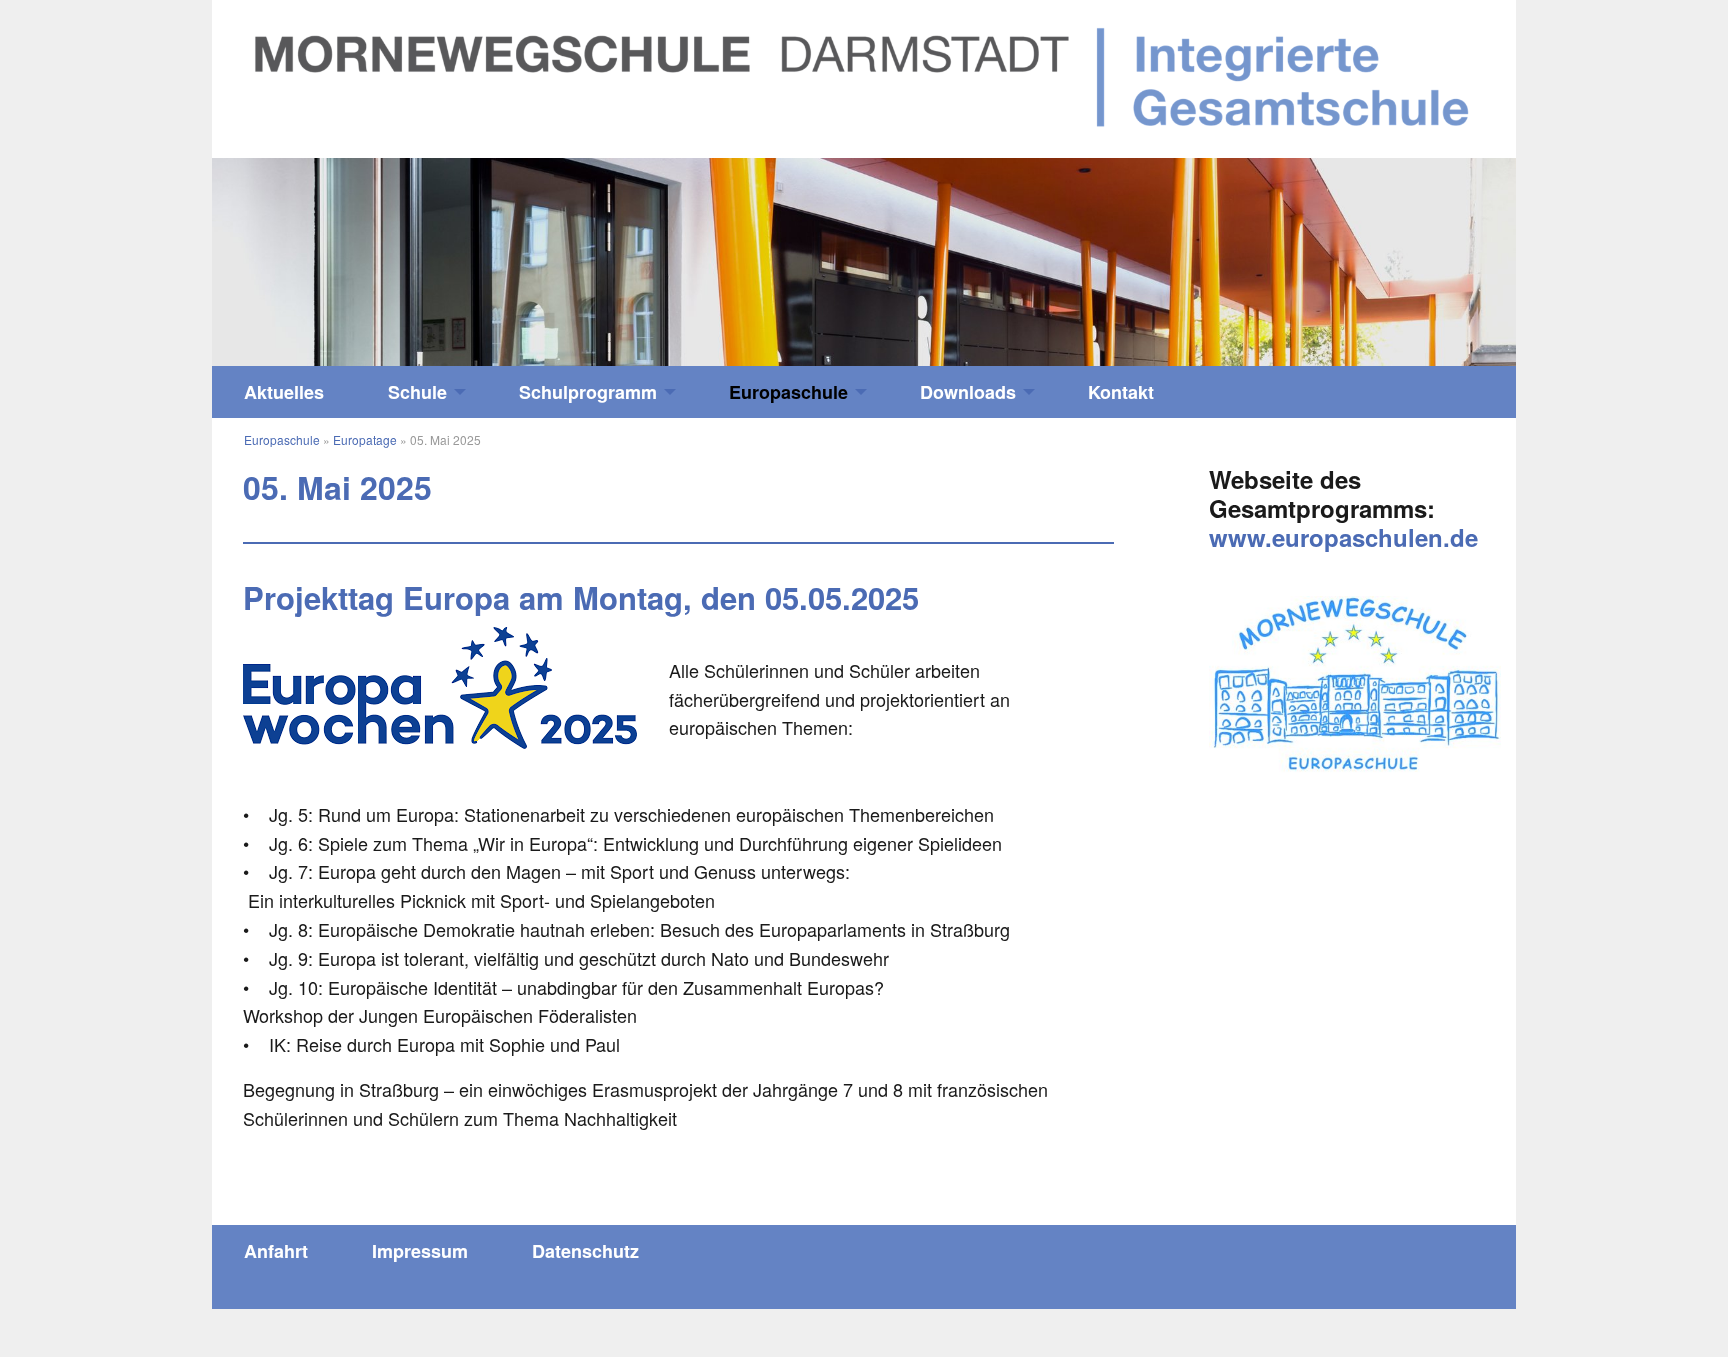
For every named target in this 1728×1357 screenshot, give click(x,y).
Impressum (420, 1251)
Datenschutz (585, 1251)
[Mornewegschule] (864, 76)
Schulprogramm (588, 392)
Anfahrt (276, 1251)
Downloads (968, 392)
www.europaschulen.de (1343, 537)
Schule (417, 392)
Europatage (365, 439)
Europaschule (788, 392)
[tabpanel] (864, 262)
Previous (375, 252)
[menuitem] (284, 392)
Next (1353, 252)
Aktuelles (284, 392)
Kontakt (1121, 392)
